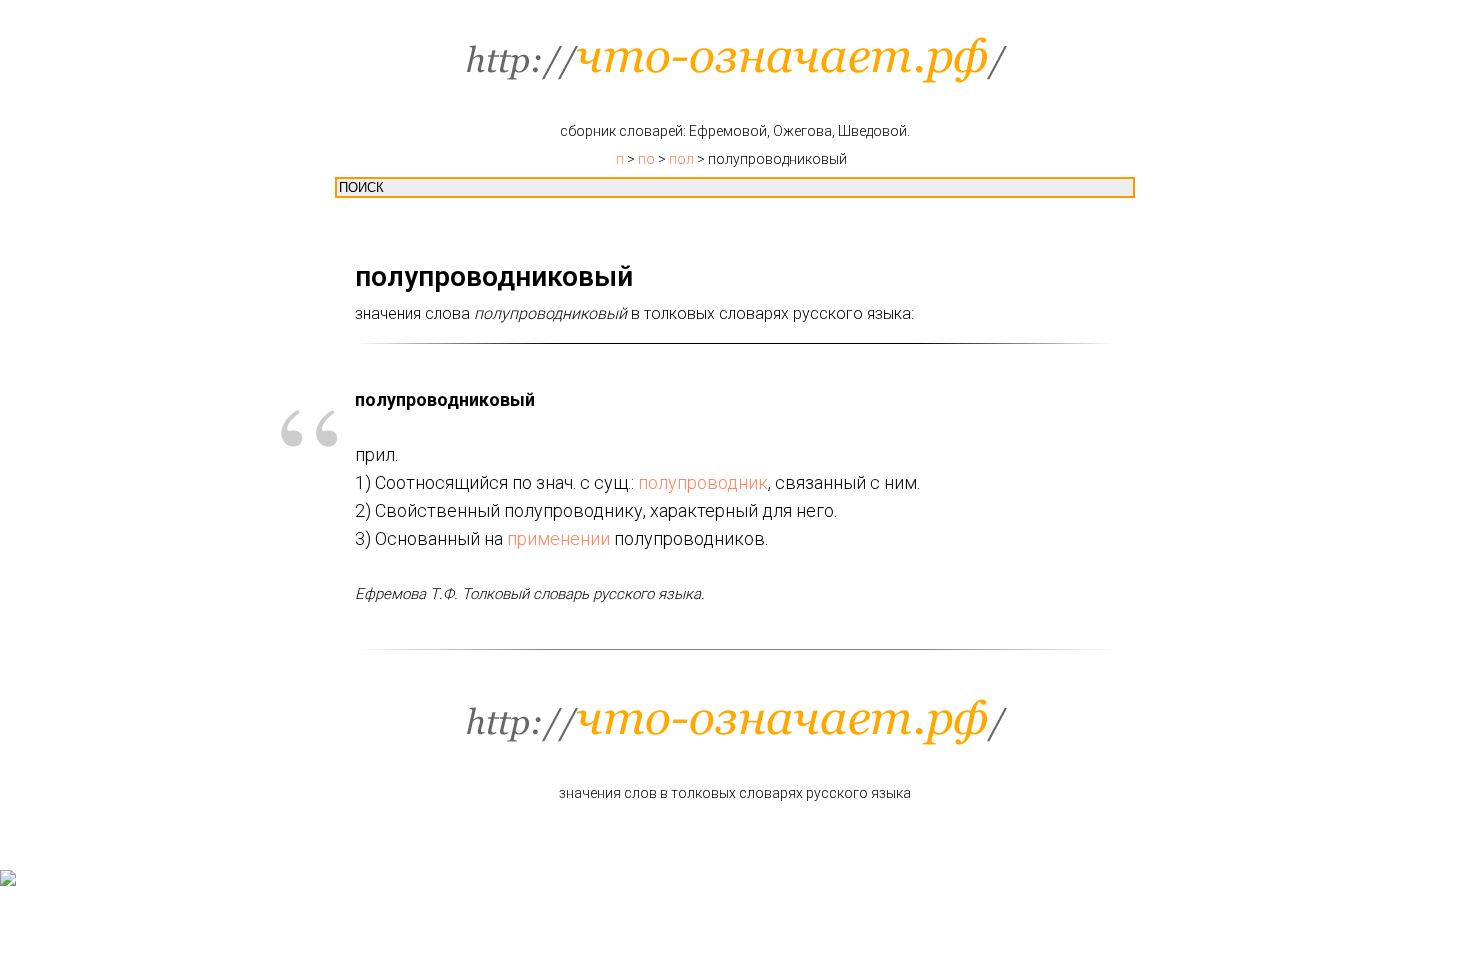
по (646, 159)
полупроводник (703, 482)
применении (558, 538)
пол (681, 159)
